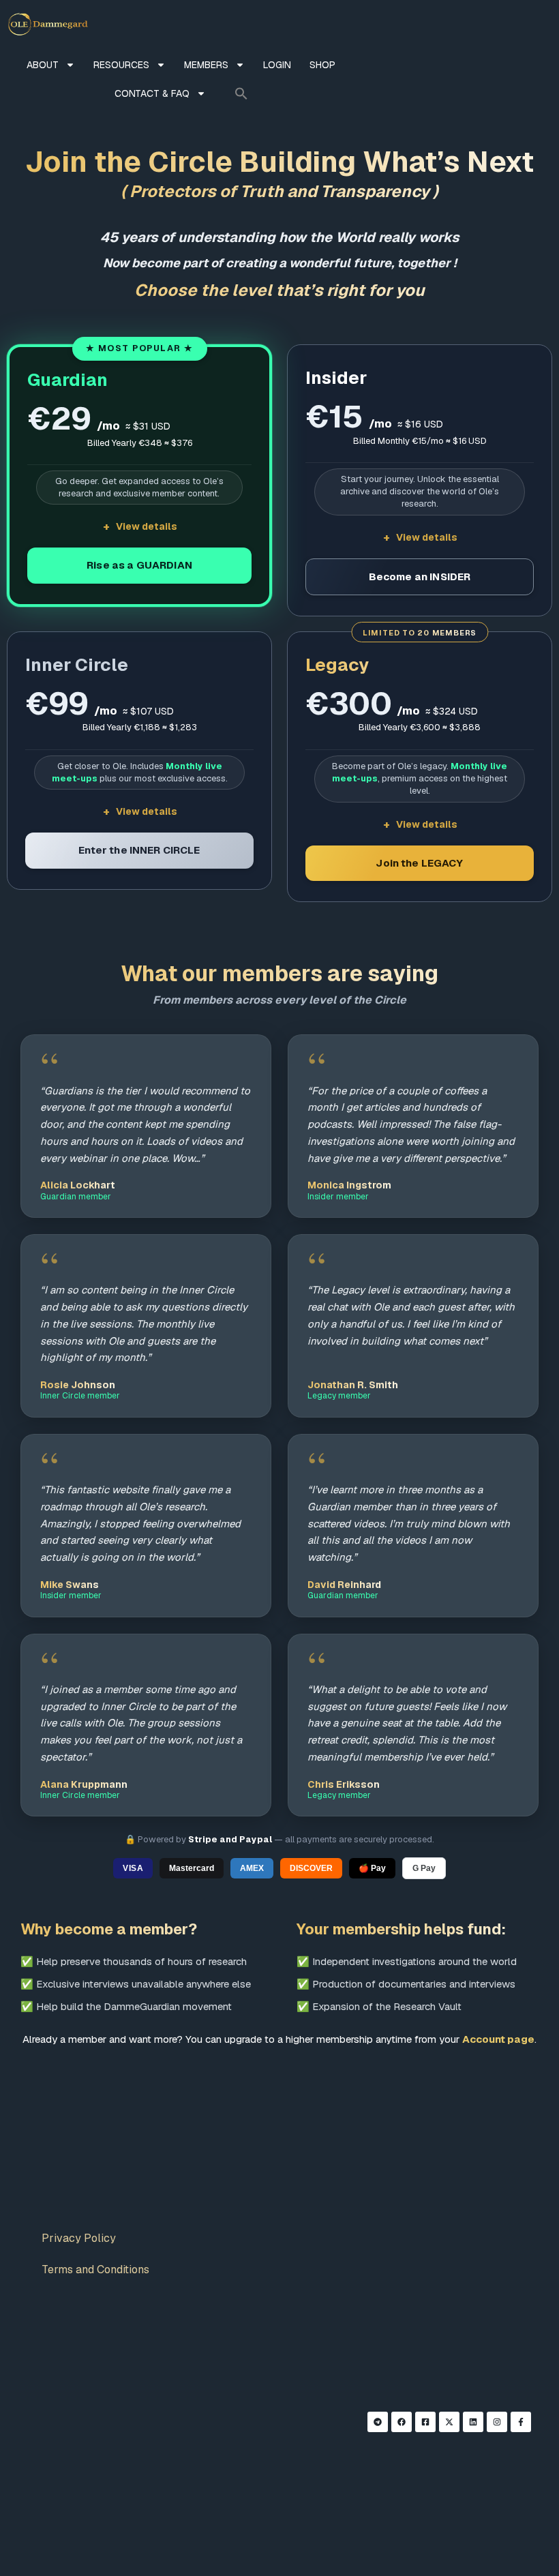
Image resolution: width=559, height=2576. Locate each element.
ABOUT (43, 65)
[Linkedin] (473, 2422)
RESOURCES (121, 65)
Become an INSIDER (420, 576)
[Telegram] (378, 2422)
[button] (241, 93)
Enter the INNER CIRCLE (139, 850)
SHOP (322, 65)
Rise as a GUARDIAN (139, 565)
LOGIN (277, 65)
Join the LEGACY (419, 863)
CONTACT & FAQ (152, 93)
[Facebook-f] (521, 2422)
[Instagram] (497, 2422)
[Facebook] (402, 2422)
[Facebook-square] (425, 2422)
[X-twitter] (449, 2422)
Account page (498, 2039)
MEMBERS (206, 65)
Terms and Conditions (95, 2270)
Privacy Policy (79, 2238)
